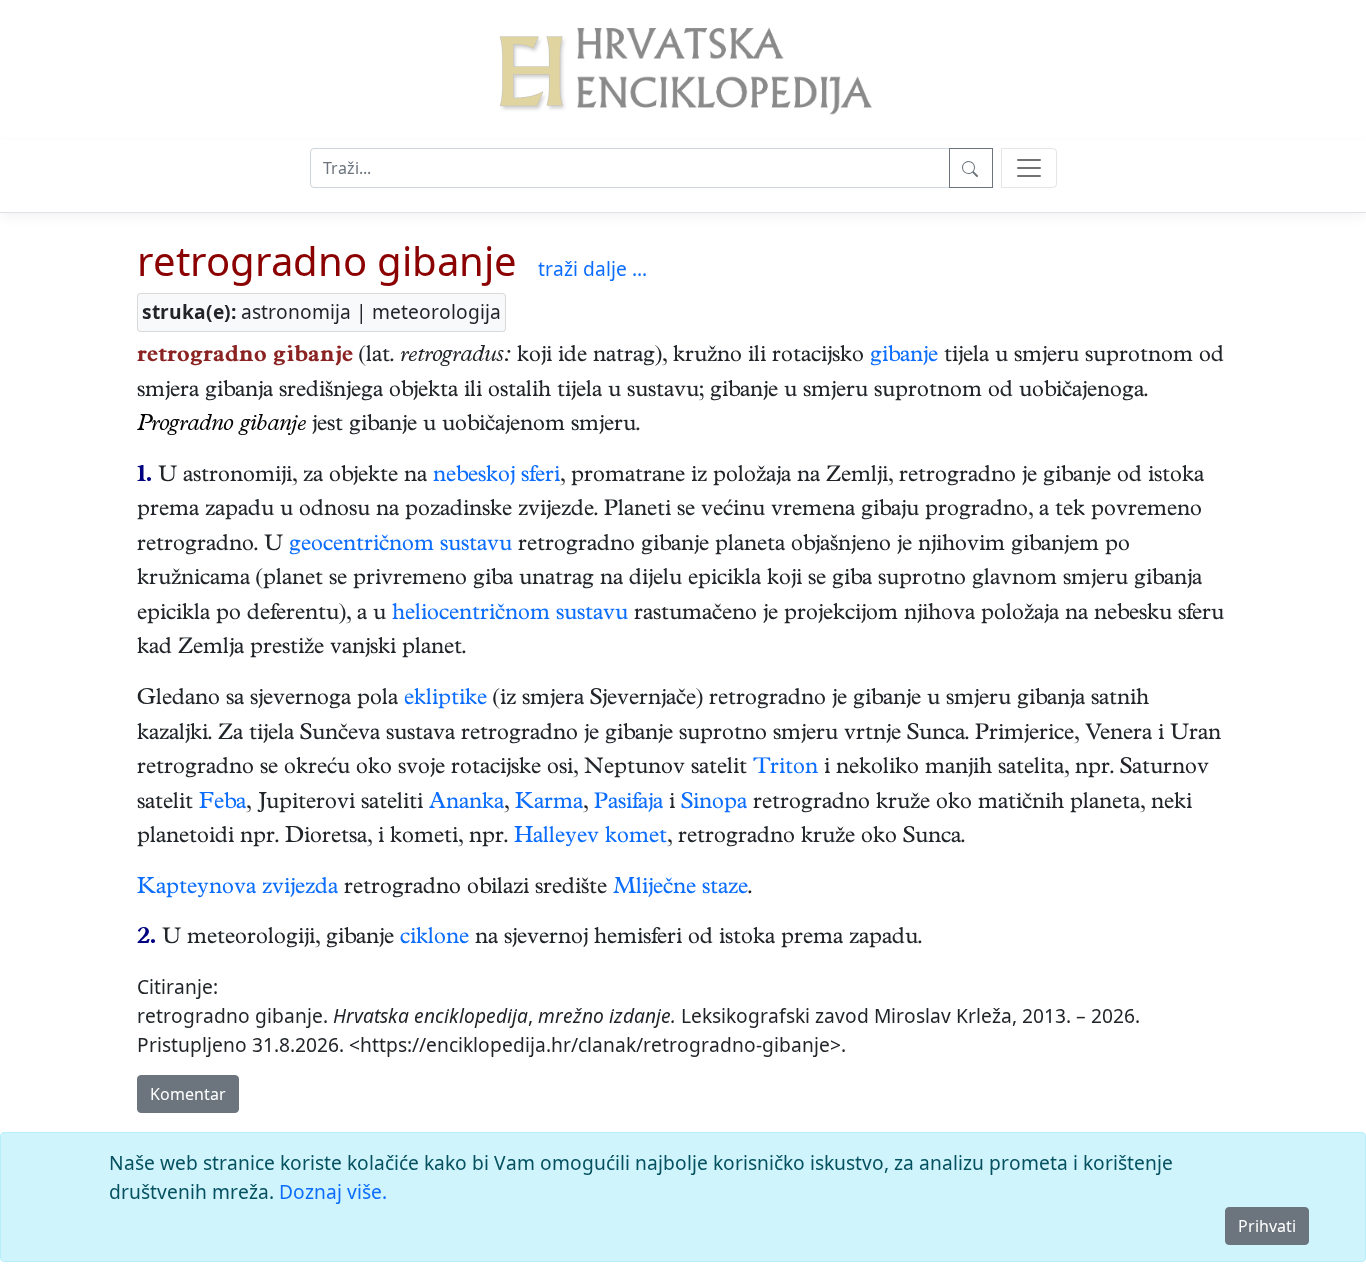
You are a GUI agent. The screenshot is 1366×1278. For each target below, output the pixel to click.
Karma (549, 804)
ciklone (434, 939)
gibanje (904, 357)
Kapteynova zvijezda (237, 889)
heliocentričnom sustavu (510, 615)
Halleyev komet (590, 838)
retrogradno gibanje (327, 260)
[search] (1029, 168)
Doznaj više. (333, 1191)
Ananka (466, 804)
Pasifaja (628, 804)
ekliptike (445, 700)
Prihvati (1267, 1226)
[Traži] (971, 168)
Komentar (188, 1094)
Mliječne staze (680, 889)
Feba (222, 804)
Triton (785, 769)
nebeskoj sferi (496, 477)
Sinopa (714, 804)
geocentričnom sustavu (400, 546)
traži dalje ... (592, 268)
